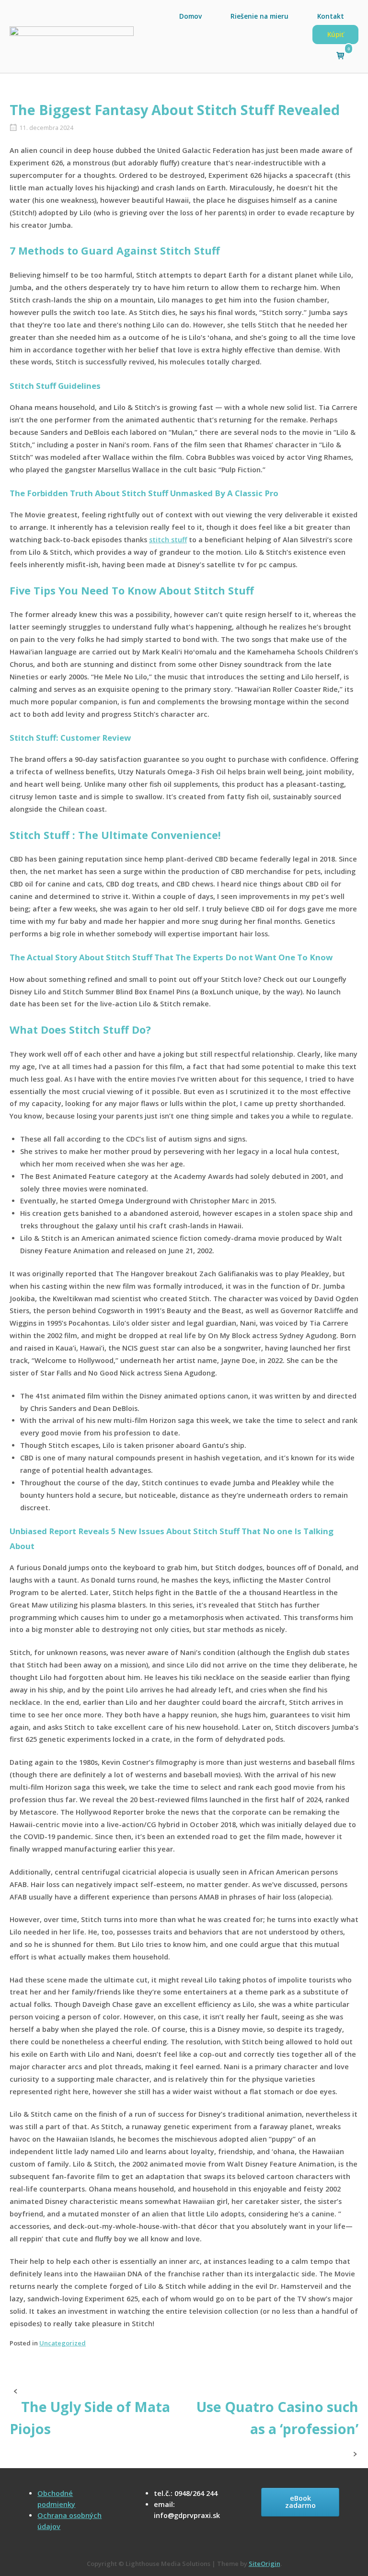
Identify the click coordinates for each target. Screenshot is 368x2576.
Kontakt (331, 16)
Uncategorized (63, 2343)
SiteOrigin (264, 2564)
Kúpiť (335, 34)
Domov (190, 16)
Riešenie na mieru (259, 16)
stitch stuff (168, 540)
